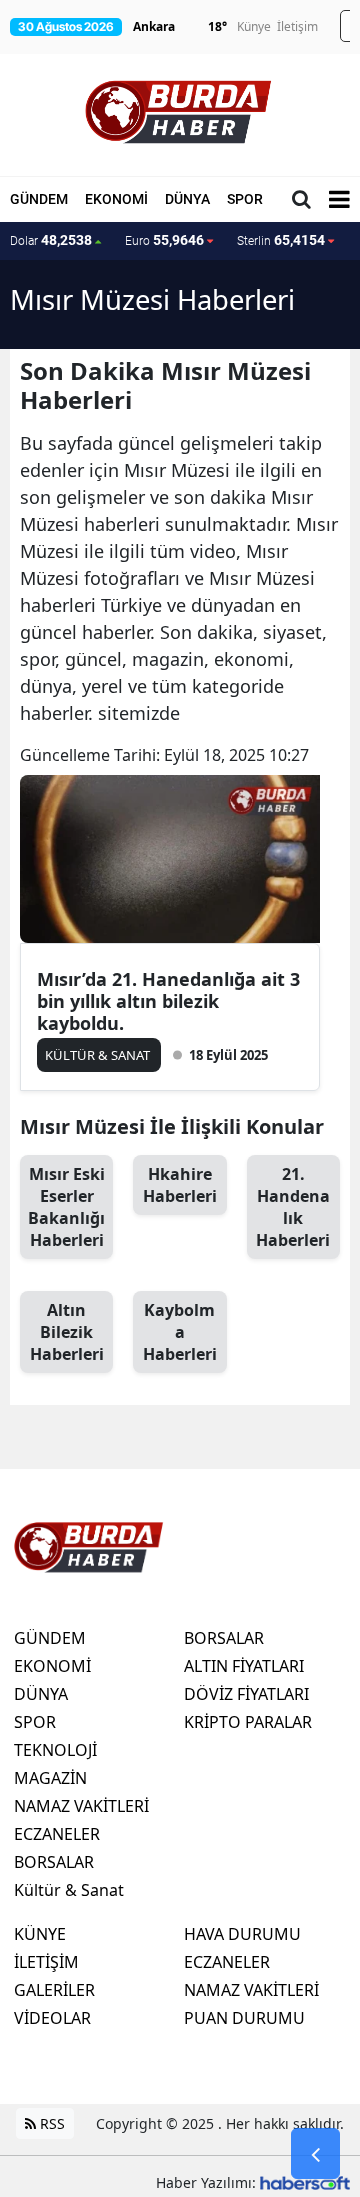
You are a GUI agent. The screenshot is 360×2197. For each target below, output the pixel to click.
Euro (164, 240)
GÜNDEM (39, 199)
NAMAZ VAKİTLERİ (81, 1806)
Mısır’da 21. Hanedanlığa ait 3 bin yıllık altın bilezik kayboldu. (168, 1001)
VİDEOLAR (52, 2018)
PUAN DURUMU (244, 2018)
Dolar (51, 240)
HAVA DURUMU (242, 1934)
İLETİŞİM (46, 1962)
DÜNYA (187, 199)
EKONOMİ (116, 199)
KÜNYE (40, 1934)
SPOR (245, 199)
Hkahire (180, 1185)
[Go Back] (315, 2154)
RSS (50, 2123)
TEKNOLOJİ (55, 1750)
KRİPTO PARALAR (248, 1722)
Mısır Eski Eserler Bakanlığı (66, 1207)
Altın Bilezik (67, 1332)
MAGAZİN (50, 1778)
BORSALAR (54, 1862)
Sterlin (281, 240)
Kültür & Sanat (69, 1890)
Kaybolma (180, 1332)
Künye (254, 26)
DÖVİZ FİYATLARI (246, 1694)
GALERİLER (54, 1990)
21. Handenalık (293, 1207)
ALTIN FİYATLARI (244, 1666)
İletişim (297, 26)
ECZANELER (57, 1834)
